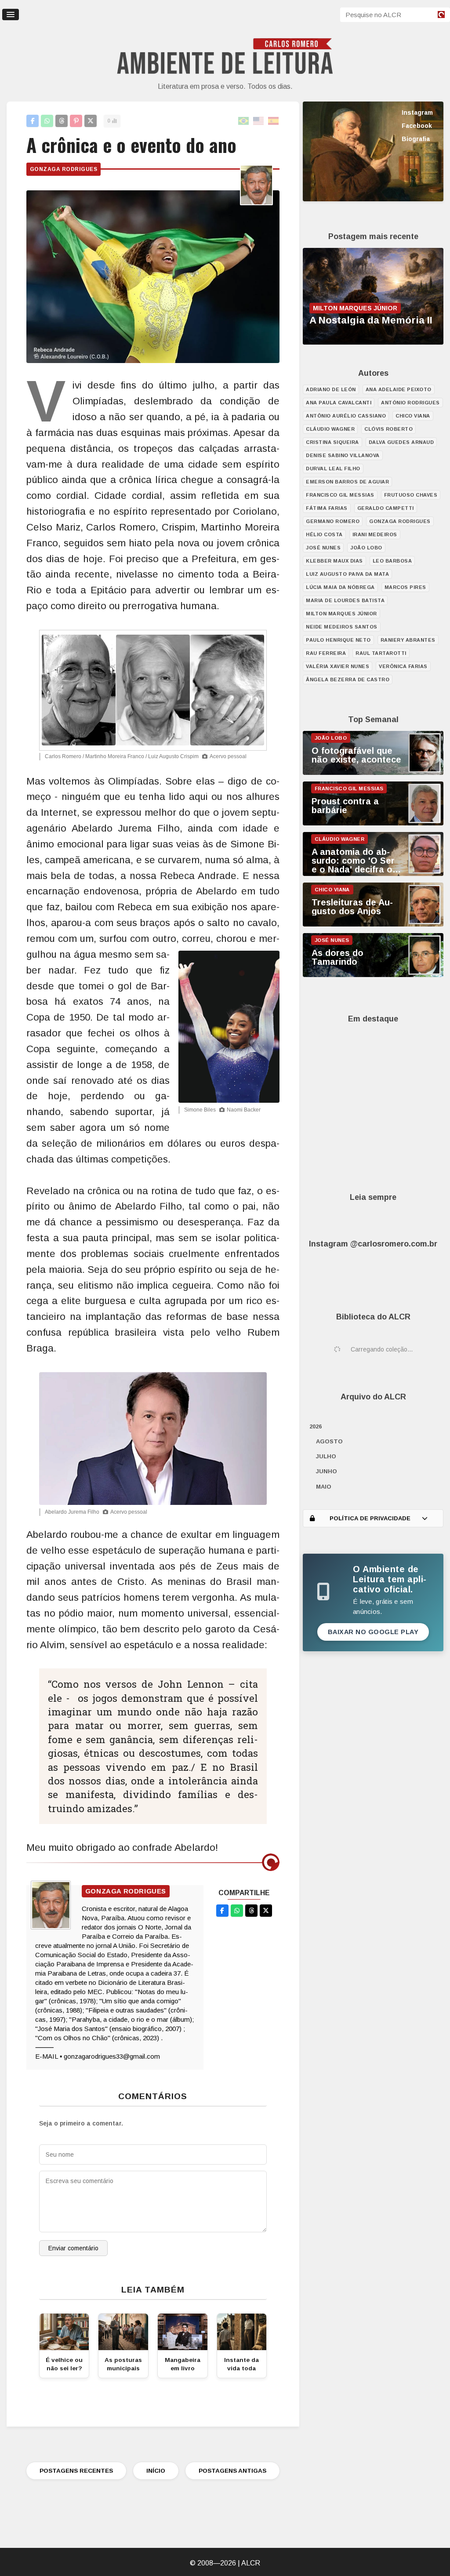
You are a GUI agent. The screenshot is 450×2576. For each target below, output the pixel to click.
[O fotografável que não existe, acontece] (373, 773)
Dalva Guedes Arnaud (401, 442)
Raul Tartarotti (381, 653)
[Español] (274, 121)
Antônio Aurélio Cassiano (346, 416)
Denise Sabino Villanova (343, 455)
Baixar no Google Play (373, 1632)
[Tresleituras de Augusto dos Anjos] (373, 924)
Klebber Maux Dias (334, 561)
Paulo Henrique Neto (338, 640)
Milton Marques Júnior (341, 614)
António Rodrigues (410, 403)
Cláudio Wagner (330, 429)
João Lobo (366, 548)
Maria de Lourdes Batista (345, 600)
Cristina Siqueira (332, 442)
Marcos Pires (405, 587)
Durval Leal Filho (333, 469)
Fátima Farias (327, 508)
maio (324, 1487)
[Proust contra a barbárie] (373, 823)
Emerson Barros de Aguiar (347, 482)
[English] (259, 121)
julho (326, 1456)
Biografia (416, 139)
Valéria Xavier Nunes (337, 666)
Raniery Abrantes (408, 640)
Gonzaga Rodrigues (64, 169)
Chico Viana (413, 416)
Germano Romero (333, 521)
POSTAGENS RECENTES (76, 2471)
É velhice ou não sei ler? (64, 2364)
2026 (316, 1426)
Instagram (417, 113)
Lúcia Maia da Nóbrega (340, 587)
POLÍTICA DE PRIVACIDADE (370, 1518)
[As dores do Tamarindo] (373, 975)
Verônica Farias (403, 666)
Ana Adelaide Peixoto (399, 389)
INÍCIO (156, 2471)
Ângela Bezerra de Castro (348, 679)
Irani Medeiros (375, 534)
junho (327, 1471)
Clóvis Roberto (388, 429)
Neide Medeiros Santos (342, 627)
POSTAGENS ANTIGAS (232, 2471)
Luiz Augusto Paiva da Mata (347, 574)
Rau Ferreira (326, 653)
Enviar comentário (73, 2248)
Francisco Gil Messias (340, 495)
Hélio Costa (324, 534)
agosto (329, 1441)
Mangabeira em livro (183, 2364)
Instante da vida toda (241, 2364)
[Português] (244, 121)
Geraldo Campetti (386, 508)
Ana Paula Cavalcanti (339, 403)
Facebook (417, 126)
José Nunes (323, 548)
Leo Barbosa (392, 561)
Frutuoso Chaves (411, 495)
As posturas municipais (123, 2364)
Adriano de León (331, 389)
